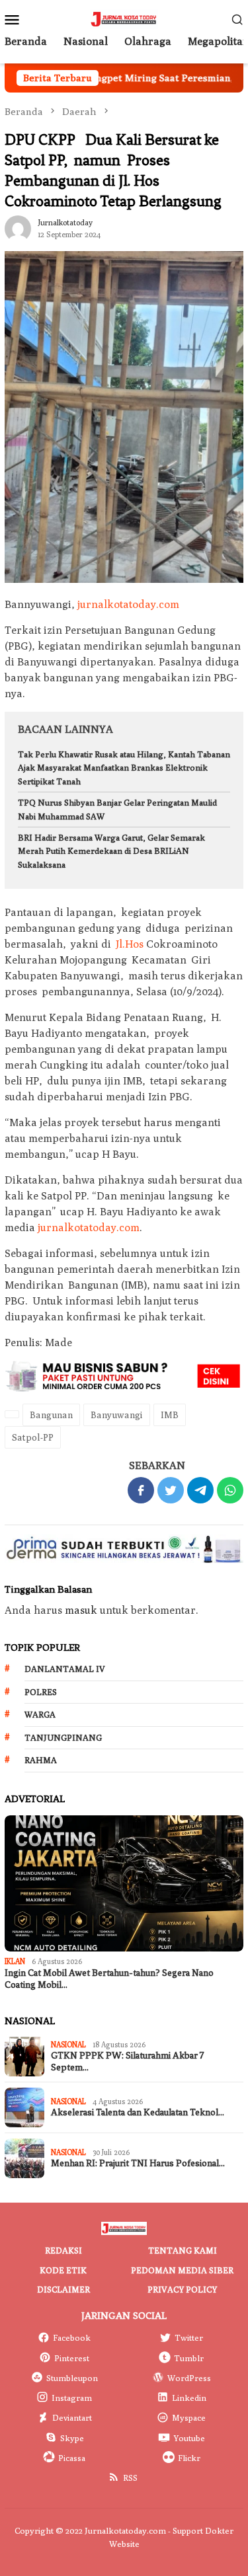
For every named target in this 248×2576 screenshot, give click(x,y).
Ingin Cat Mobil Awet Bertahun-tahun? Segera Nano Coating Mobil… (109, 1979)
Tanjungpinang (63, 1737)
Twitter (189, 2337)
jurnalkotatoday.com (128, 604)
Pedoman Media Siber (182, 2270)
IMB (170, 1415)
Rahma (41, 1760)
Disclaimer (63, 2289)
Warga (40, 1714)
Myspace (189, 2417)
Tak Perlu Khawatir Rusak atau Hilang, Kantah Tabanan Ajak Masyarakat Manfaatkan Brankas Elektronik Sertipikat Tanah (124, 768)
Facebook (72, 2337)
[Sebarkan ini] (141, 1490)
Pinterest (72, 2358)
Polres (41, 1692)
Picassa (72, 2458)
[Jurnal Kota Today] (124, 18)
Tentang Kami (183, 2250)
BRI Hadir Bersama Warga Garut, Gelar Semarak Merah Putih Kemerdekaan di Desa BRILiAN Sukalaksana (111, 851)
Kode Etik (63, 2270)
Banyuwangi (117, 1415)
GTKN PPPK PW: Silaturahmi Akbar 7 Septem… (128, 2062)
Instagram (72, 2398)
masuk (81, 1610)
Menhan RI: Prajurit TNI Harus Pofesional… (138, 2163)
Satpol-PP (33, 1437)
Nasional (68, 2044)
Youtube (189, 2438)
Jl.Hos (130, 944)
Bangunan (51, 1415)
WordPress (189, 2378)
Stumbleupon (72, 2378)
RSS (130, 2478)
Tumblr (189, 2358)
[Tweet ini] (171, 1490)
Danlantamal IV (65, 1669)
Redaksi (63, 2250)
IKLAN (15, 1961)
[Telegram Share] (200, 1490)
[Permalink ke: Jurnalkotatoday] (18, 227)
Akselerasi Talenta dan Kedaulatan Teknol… (138, 2112)
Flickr (189, 2458)
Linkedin (189, 2398)
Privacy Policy (182, 2289)
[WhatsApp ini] (230, 1490)
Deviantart (72, 2417)
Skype (72, 2438)
